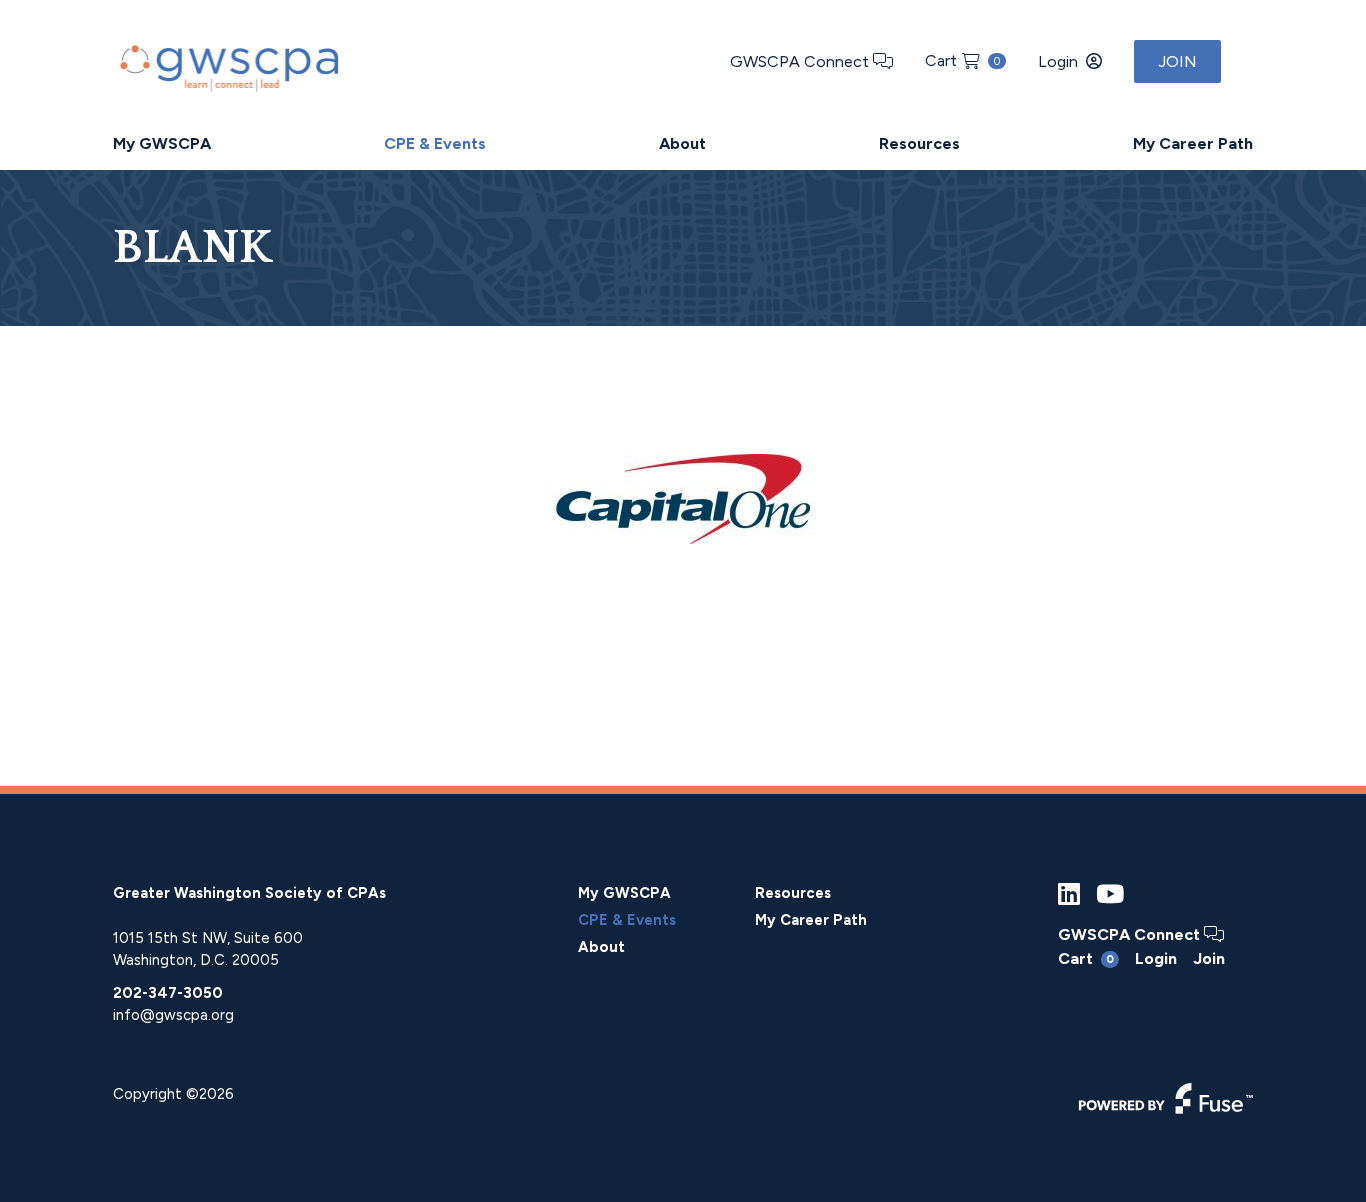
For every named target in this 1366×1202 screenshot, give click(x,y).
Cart (962, 60)
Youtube (1110, 894)
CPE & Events (435, 143)
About (682, 143)
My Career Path (1193, 143)
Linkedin (1069, 894)
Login (1058, 61)
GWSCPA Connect (801, 61)
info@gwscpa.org (173, 1015)
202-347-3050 (168, 993)
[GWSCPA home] (227, 63)
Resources (919, 143)
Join (1177, 61)
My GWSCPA (162, 143)
